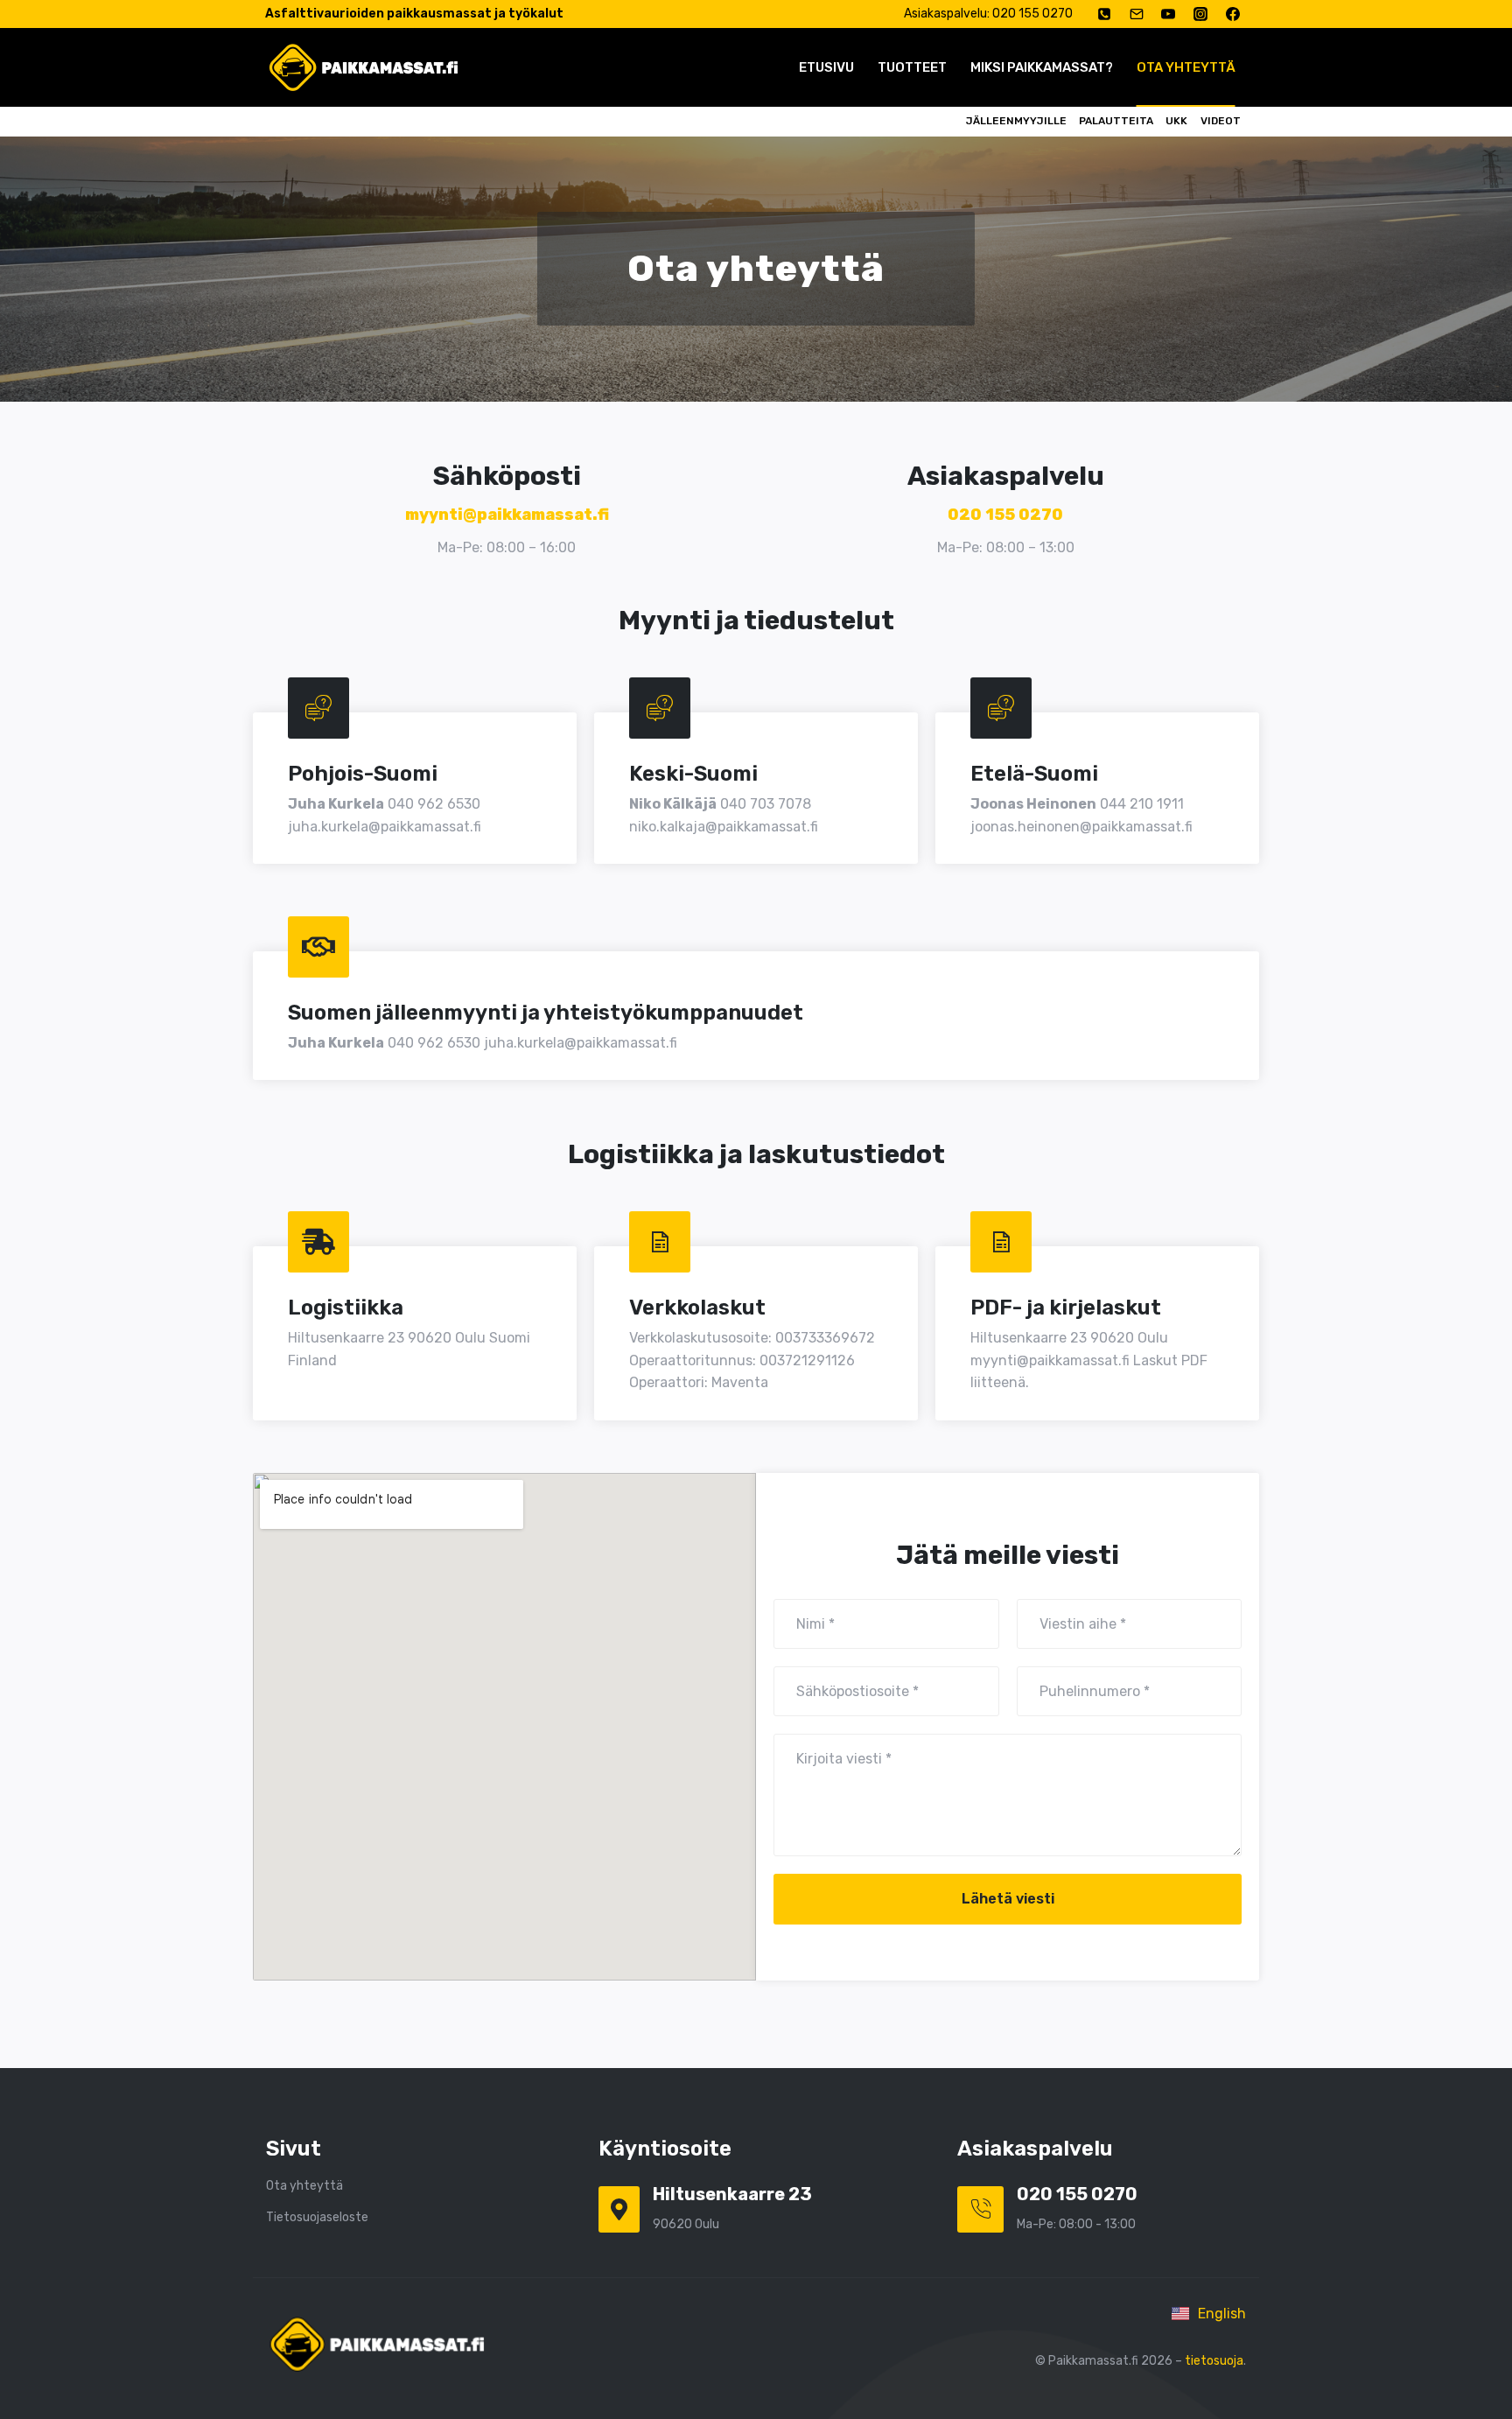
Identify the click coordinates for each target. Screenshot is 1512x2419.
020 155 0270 (1005, 515)
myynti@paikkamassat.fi (507, 515)
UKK (1176, 121)
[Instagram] (1200, 14)
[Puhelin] (1104, 14)
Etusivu (826, 67)
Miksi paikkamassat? (1042, 67)
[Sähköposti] (1137, 14)
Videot (1221, 121)
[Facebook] (1233, 14)
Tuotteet (912, 67)
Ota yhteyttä (1186, 67)
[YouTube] (1168, 14)
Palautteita (1116, 121)
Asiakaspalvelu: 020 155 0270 (988, 14)
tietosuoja (1214, 2361)
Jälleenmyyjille (1016, 121)
